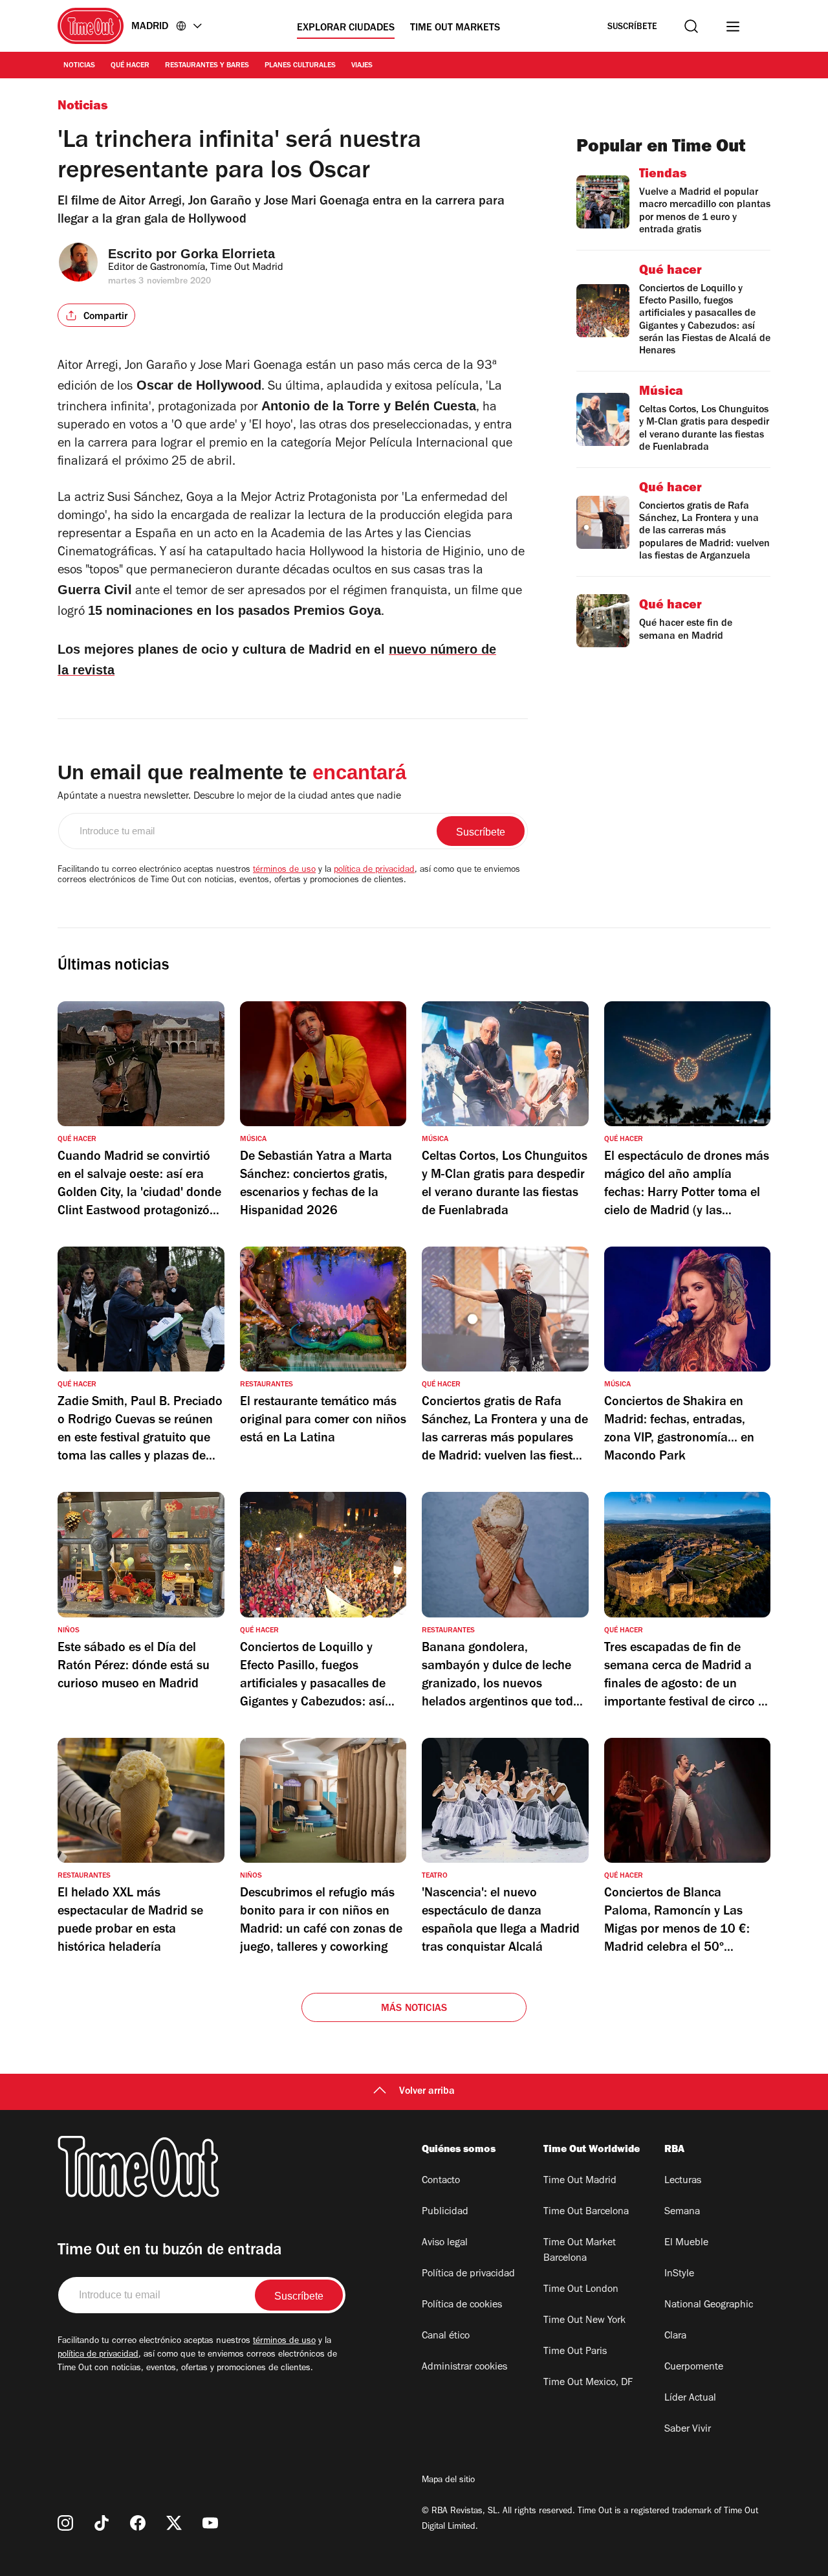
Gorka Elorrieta (228, 254)
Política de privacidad (468, 2274)
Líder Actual (690, 2399)
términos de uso (284, 871)
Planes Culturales (300, 66)
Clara (675, 2337)
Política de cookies (462, 2305)
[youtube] (210, 2523)
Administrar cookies (464, 2368)
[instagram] (65, 2523)
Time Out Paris (575, 2352)
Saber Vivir (688, 2430)
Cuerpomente (694, 2368)
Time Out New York (584, 2321)
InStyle (679, 2274)
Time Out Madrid (580, 2181)
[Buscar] (691, 26)
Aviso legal (445, 2243)
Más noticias (414, 2009)
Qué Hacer (130, 66)
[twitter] (174, 2523)
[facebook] (138, 2523)
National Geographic (709, 2305)
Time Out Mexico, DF (588, 2383)
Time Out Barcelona (586, 2212)
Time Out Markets (455, 28)
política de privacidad (374, 871)
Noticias (79, 66)
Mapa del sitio (448, 2481)
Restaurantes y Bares (207, 66)
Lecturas (683, 2181)
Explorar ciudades (346, 28)
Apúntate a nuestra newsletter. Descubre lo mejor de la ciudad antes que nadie (229, 797)
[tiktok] (102, 2523)
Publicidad (445, 2212)
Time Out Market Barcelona (580, 2251)
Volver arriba (427, 2092)
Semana (682, 2212)
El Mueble (686, 2243)
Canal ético (446, 2337)
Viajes (362, 66)
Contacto (441, 2181)
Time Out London (581, 2290)
